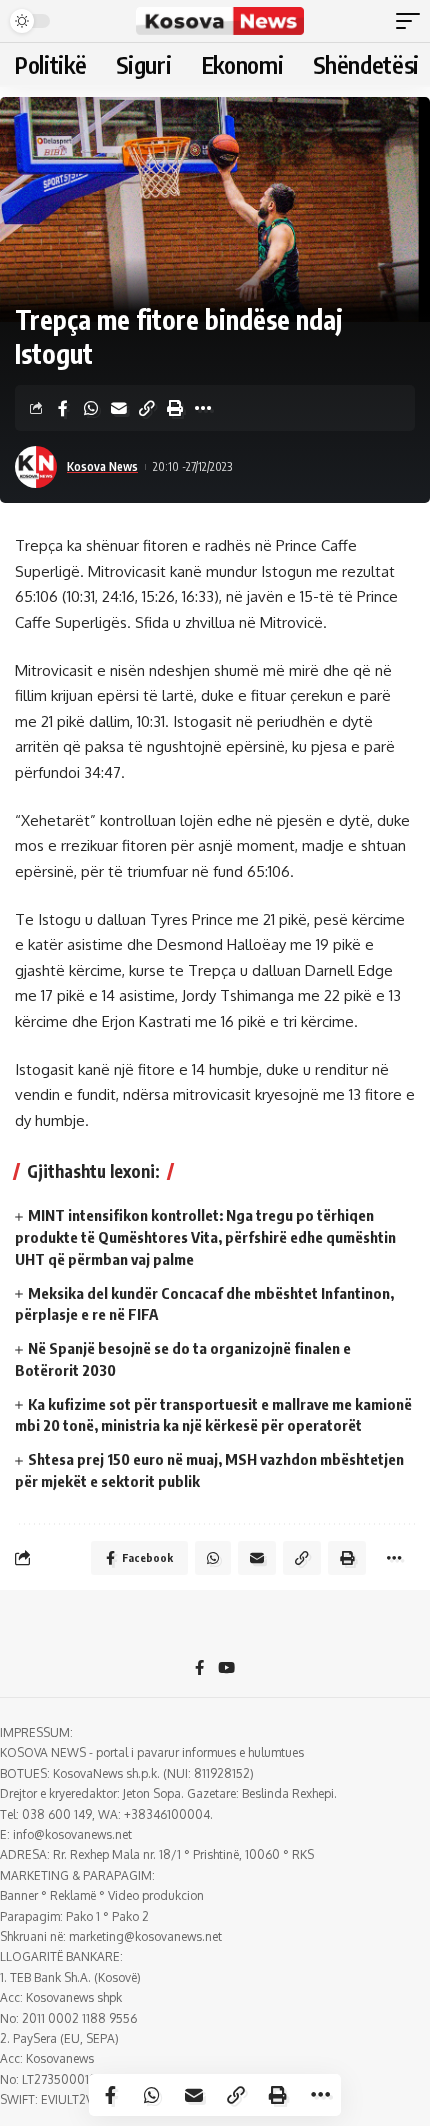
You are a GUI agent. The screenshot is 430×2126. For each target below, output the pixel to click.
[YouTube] (226, 1669)
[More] (203, 408)
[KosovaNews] (220, 21)
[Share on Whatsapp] (91, 408)
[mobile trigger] (413, 21)
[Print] (175, 408)
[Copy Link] (147, 408)
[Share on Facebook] (63, 408)
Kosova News (102, 466)
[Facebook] (199, 1669)
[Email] (119, 408)
